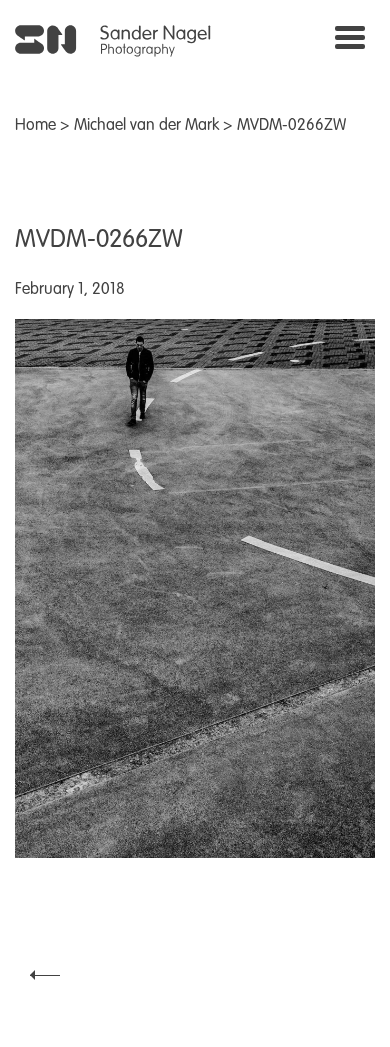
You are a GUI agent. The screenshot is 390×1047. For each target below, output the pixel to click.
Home (35, 126)
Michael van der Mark (146, 126)
